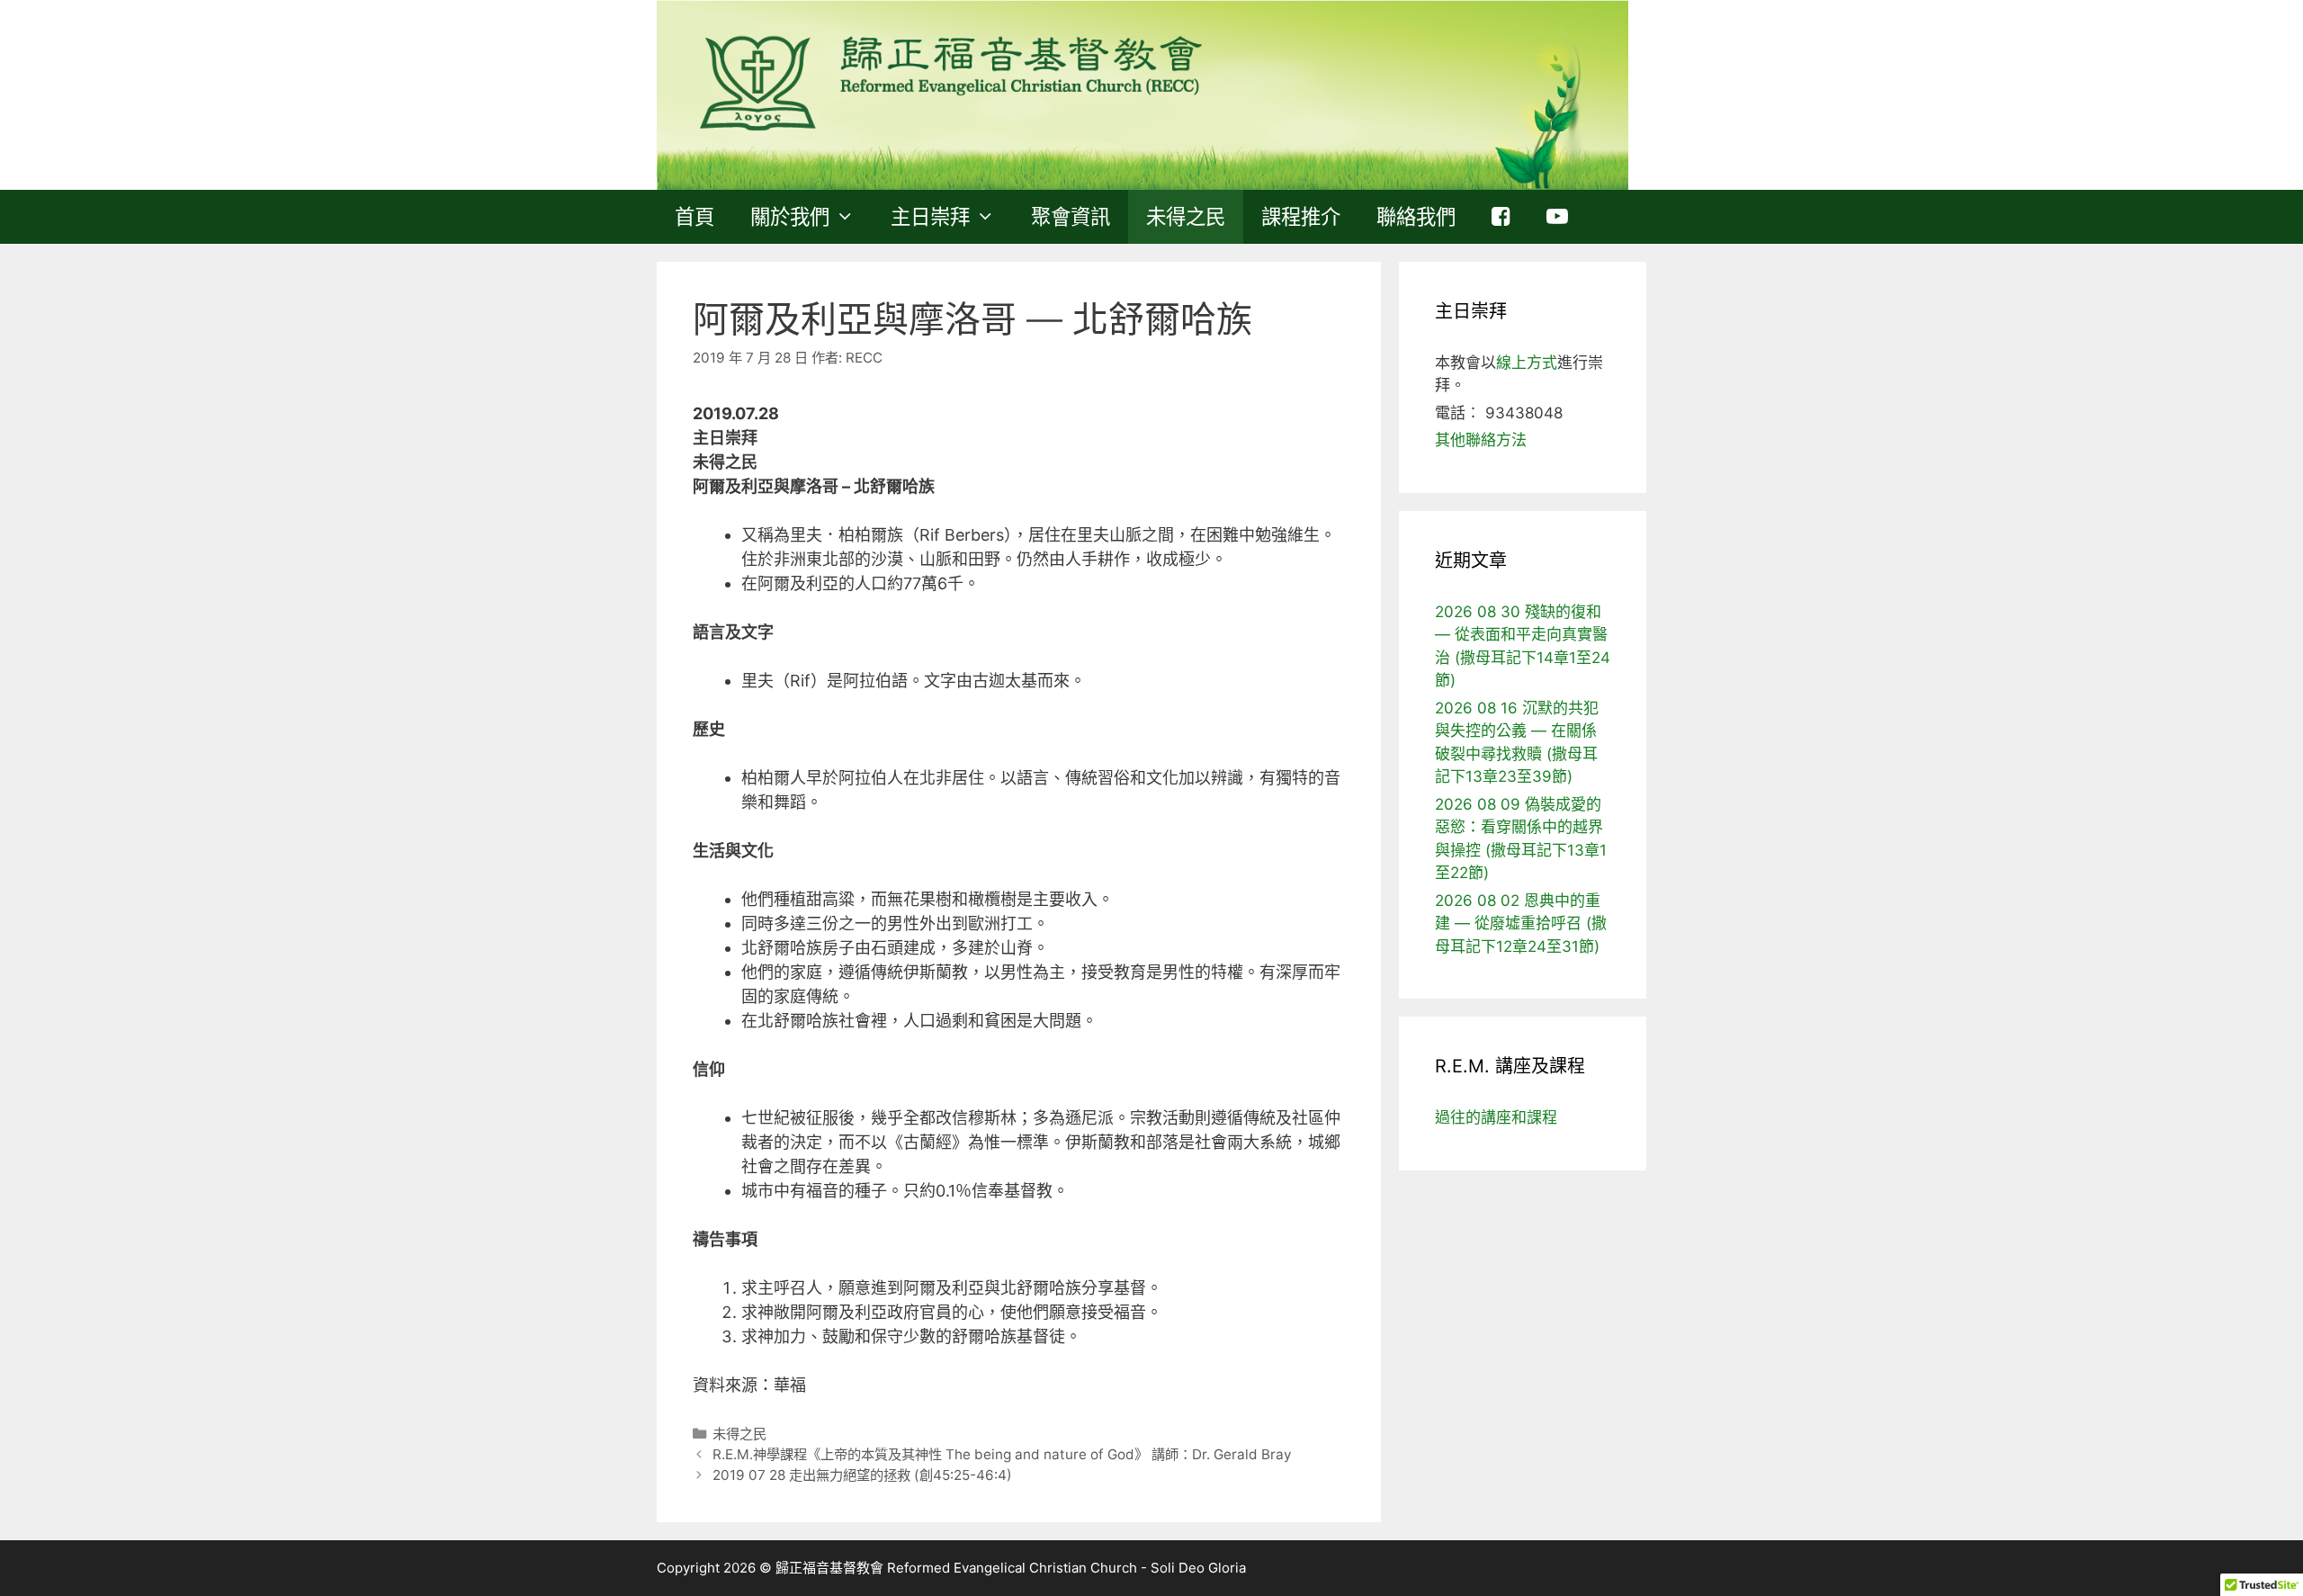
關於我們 (790, 216)
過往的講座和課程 (1496, 1117)
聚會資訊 (1071, 216)
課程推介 (1301, 216)
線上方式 (1527, 363)
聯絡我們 (1416, 216)
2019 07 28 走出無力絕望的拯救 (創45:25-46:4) (862, 1475)
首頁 (694, 216)
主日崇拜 (930, 216)
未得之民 (1186, 216)
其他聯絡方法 (1481, 440)
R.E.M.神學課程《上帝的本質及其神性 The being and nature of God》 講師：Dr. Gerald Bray (1002, 1454)
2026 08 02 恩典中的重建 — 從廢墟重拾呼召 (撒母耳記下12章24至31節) (1521, 924)
